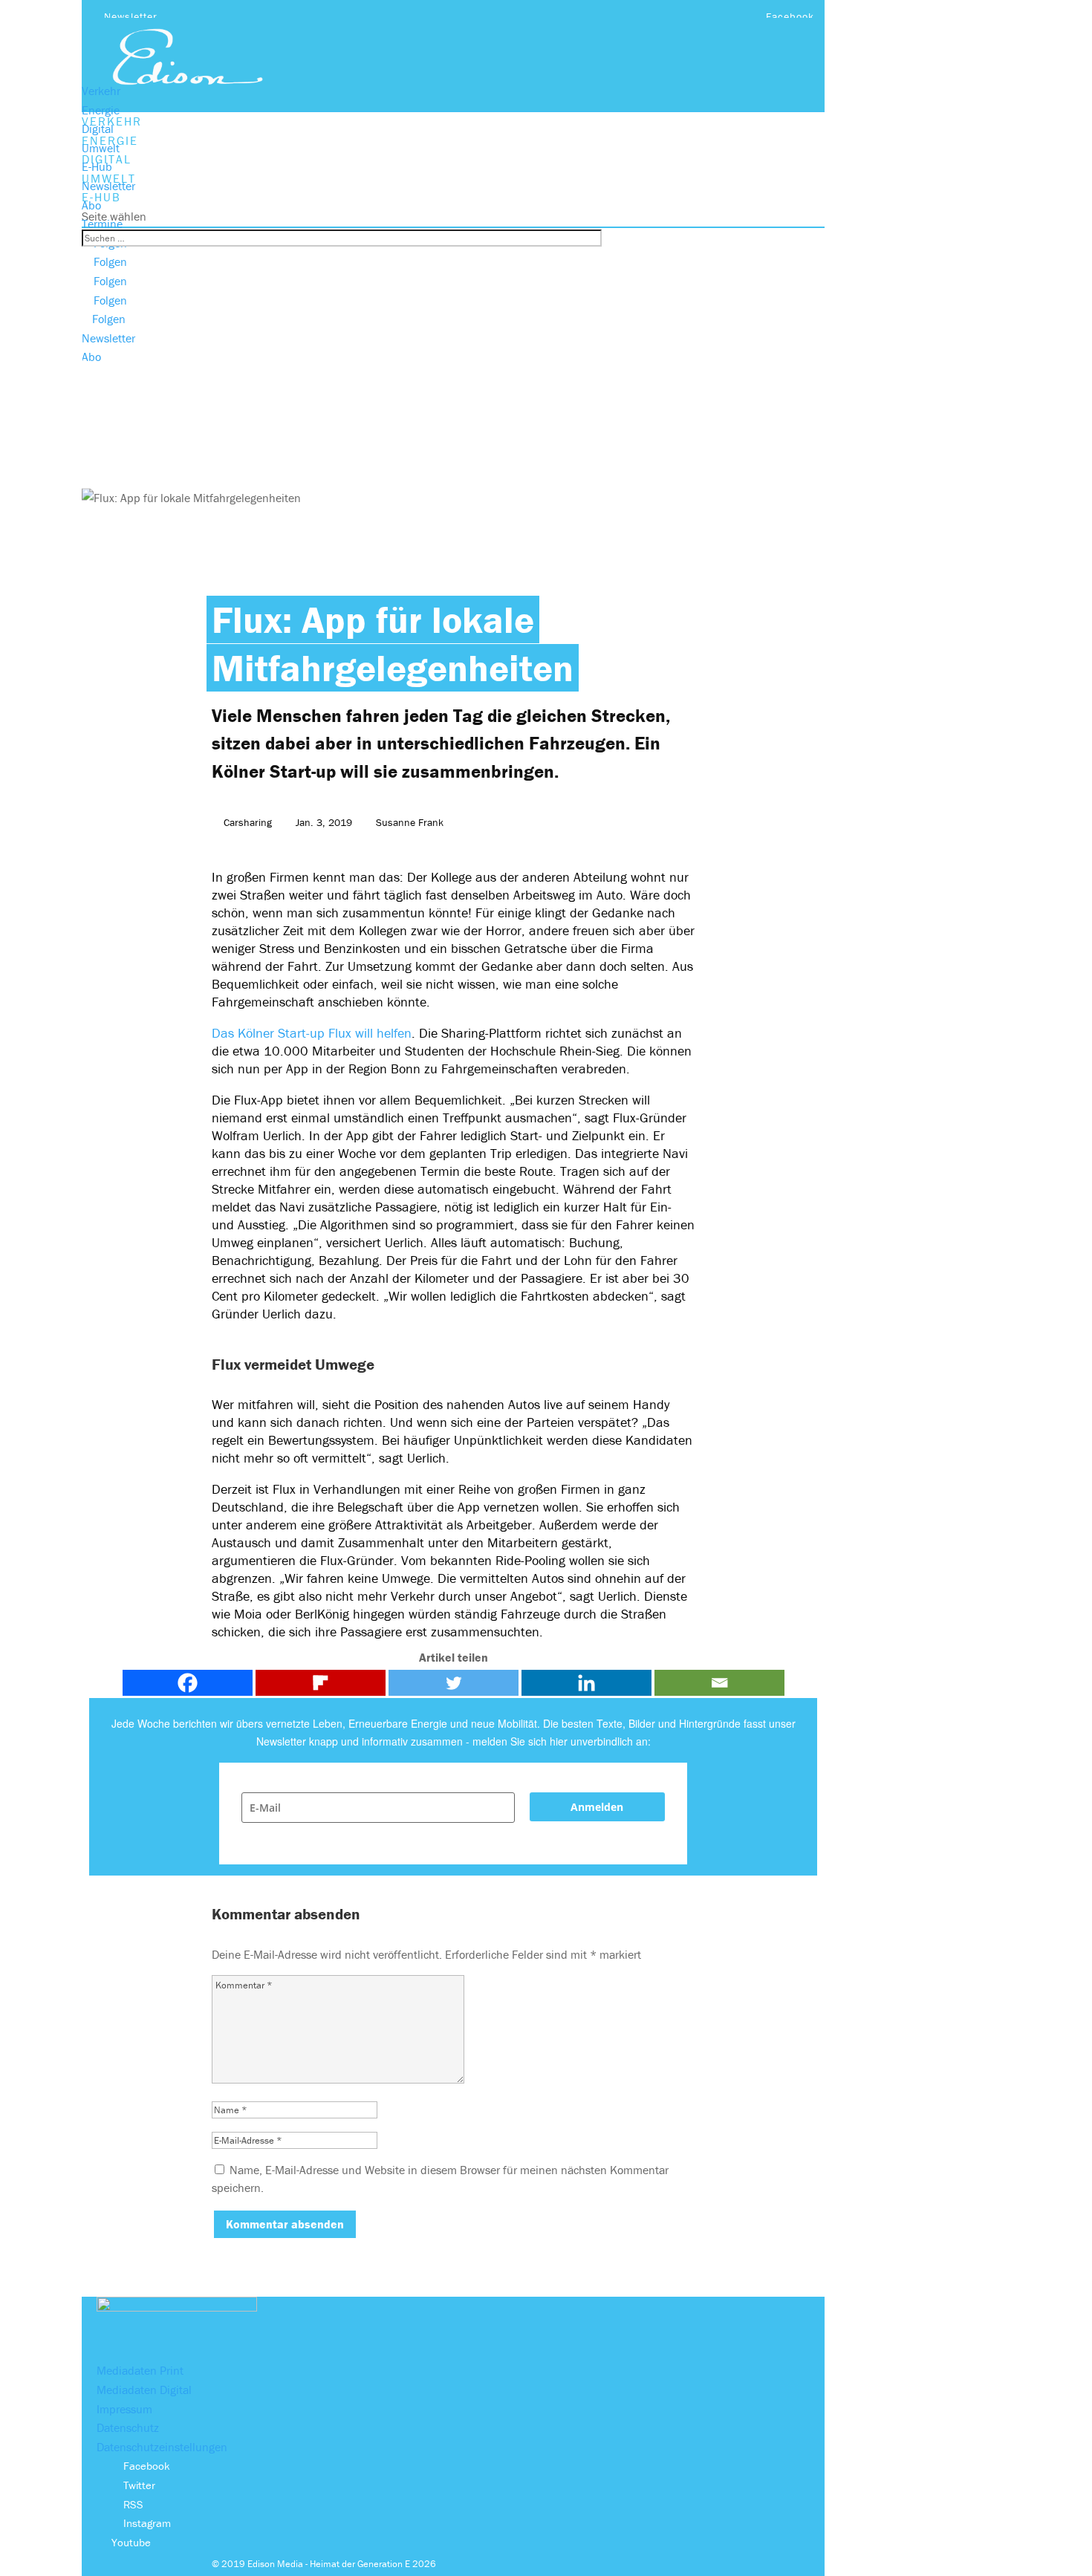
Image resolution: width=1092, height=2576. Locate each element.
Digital (98, 129)
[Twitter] (454, 1683)
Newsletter (131, 16)
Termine (102, 224)
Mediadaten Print (140, 2370)
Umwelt (101, 148)
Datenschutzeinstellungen (162, 2447)
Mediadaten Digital (144, 2390)
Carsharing (248, 822)
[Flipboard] (321, 1683)
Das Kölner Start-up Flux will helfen (312, 1033)
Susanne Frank (410, 822)
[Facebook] (188, 1683)
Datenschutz (128, 2427)
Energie (101, 110)
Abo (91, 205)
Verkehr (101, 91)
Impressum (124, 2409)
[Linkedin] (586, 1683)
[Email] (719, 1683)
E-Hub (97, 166)
